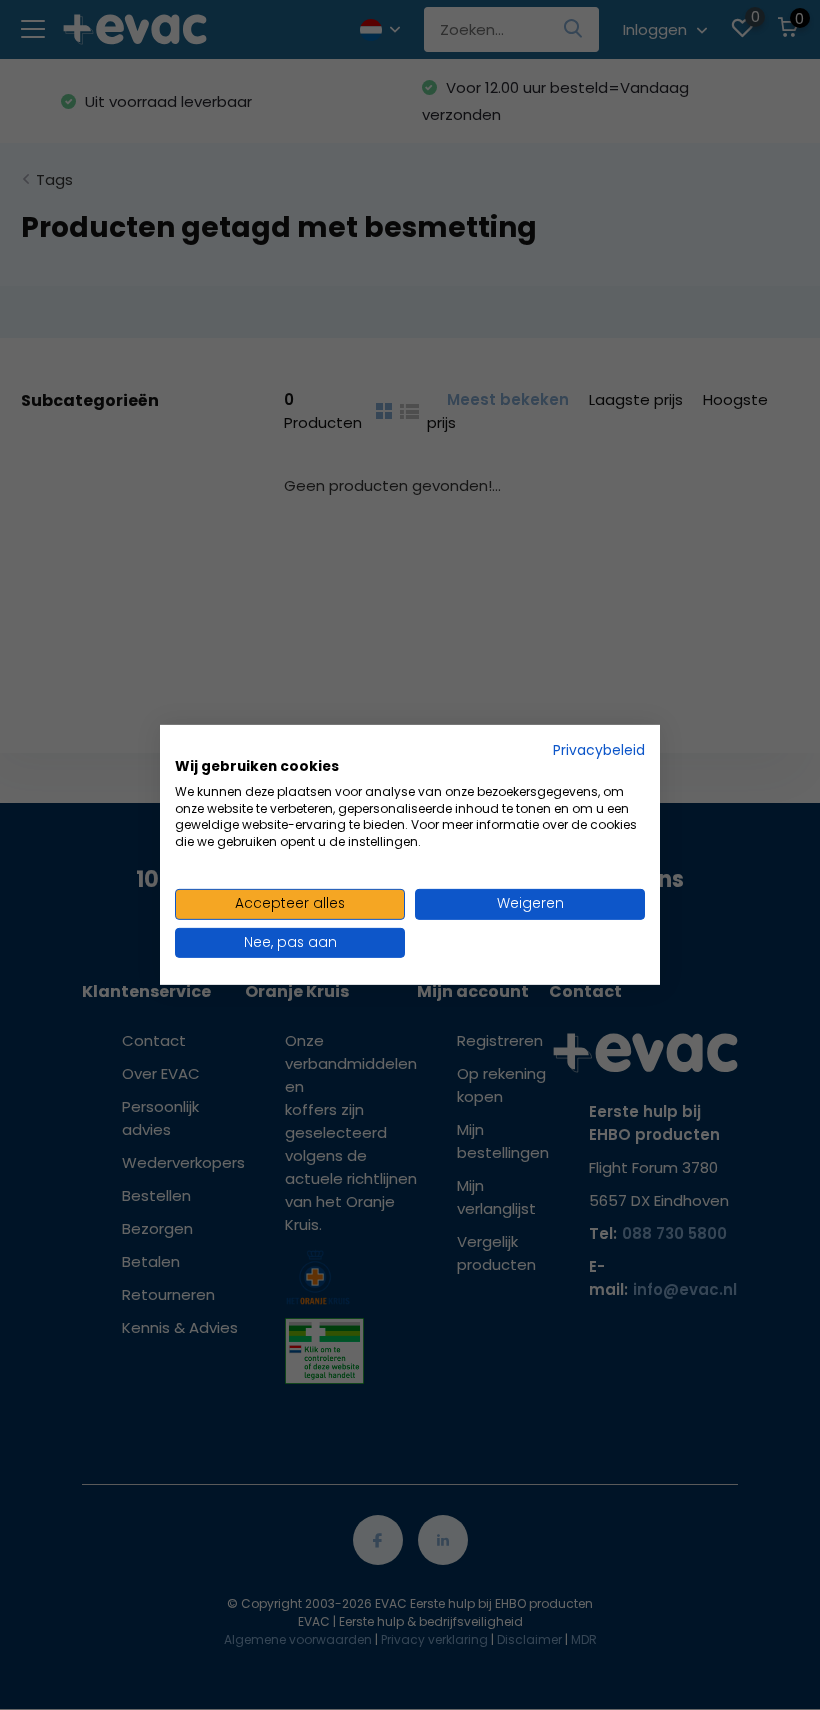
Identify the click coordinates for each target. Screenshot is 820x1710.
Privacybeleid (599, 750)
